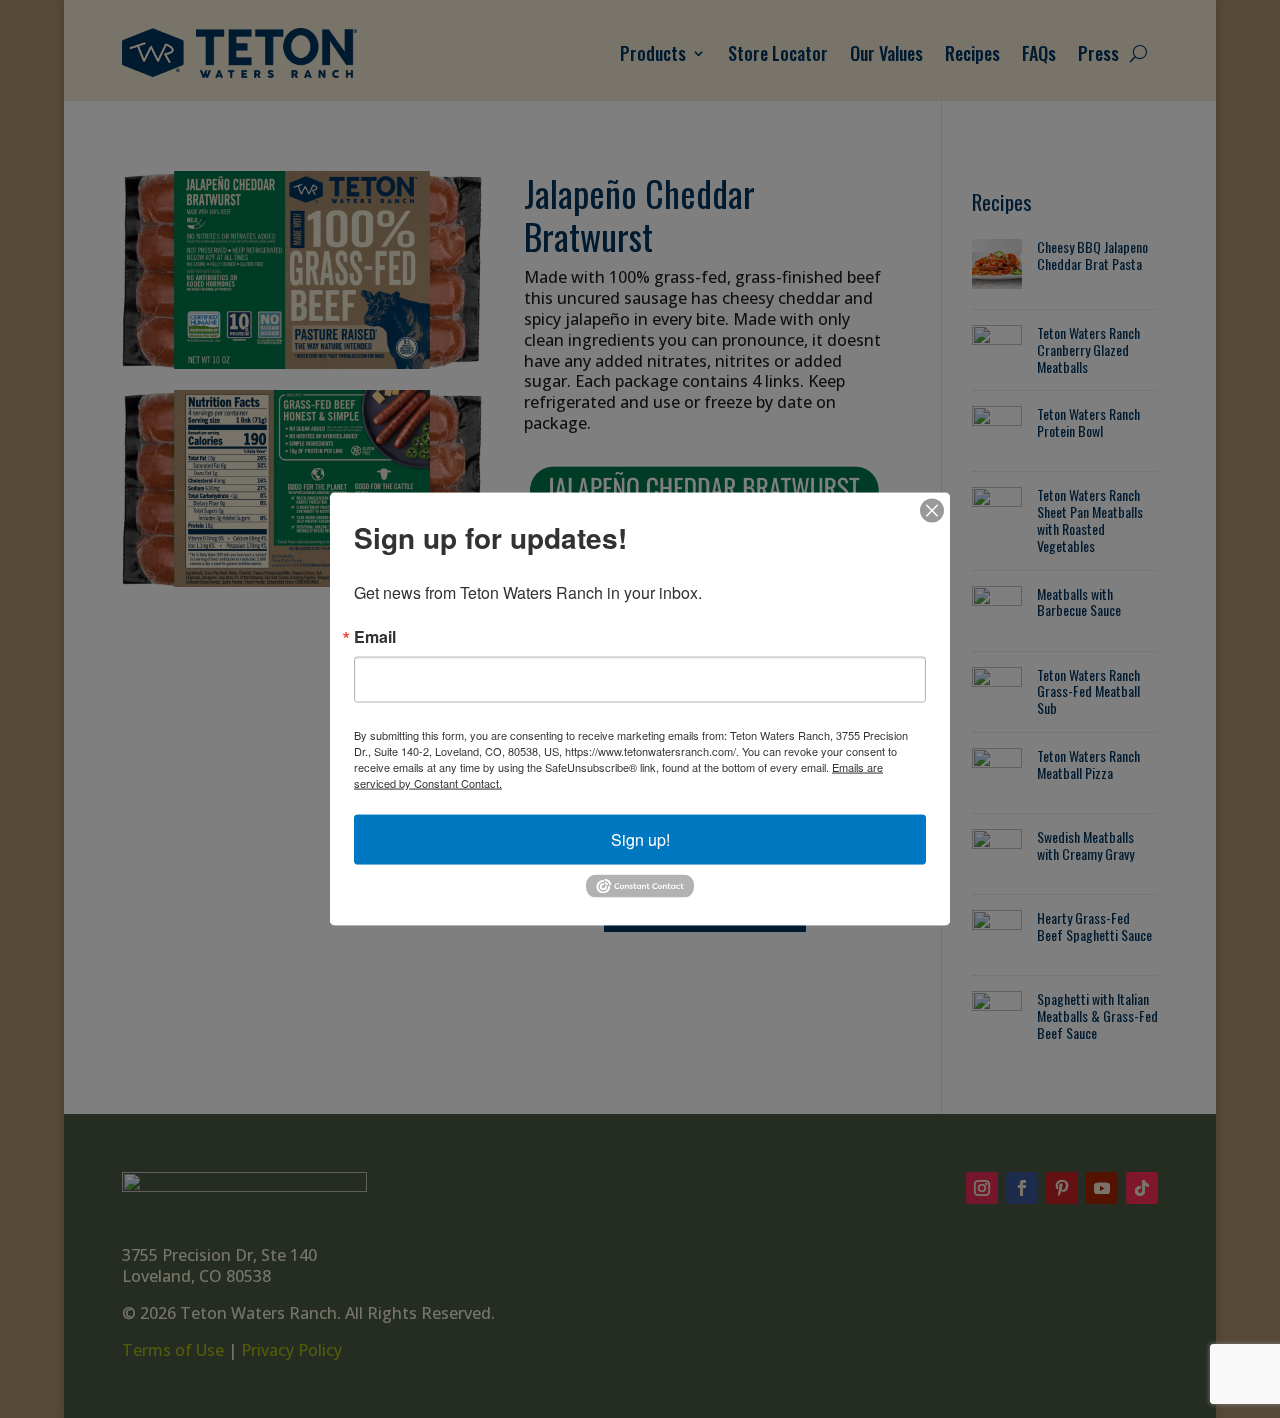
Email (375, 637)
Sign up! (640, 839)
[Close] (932, 511)
